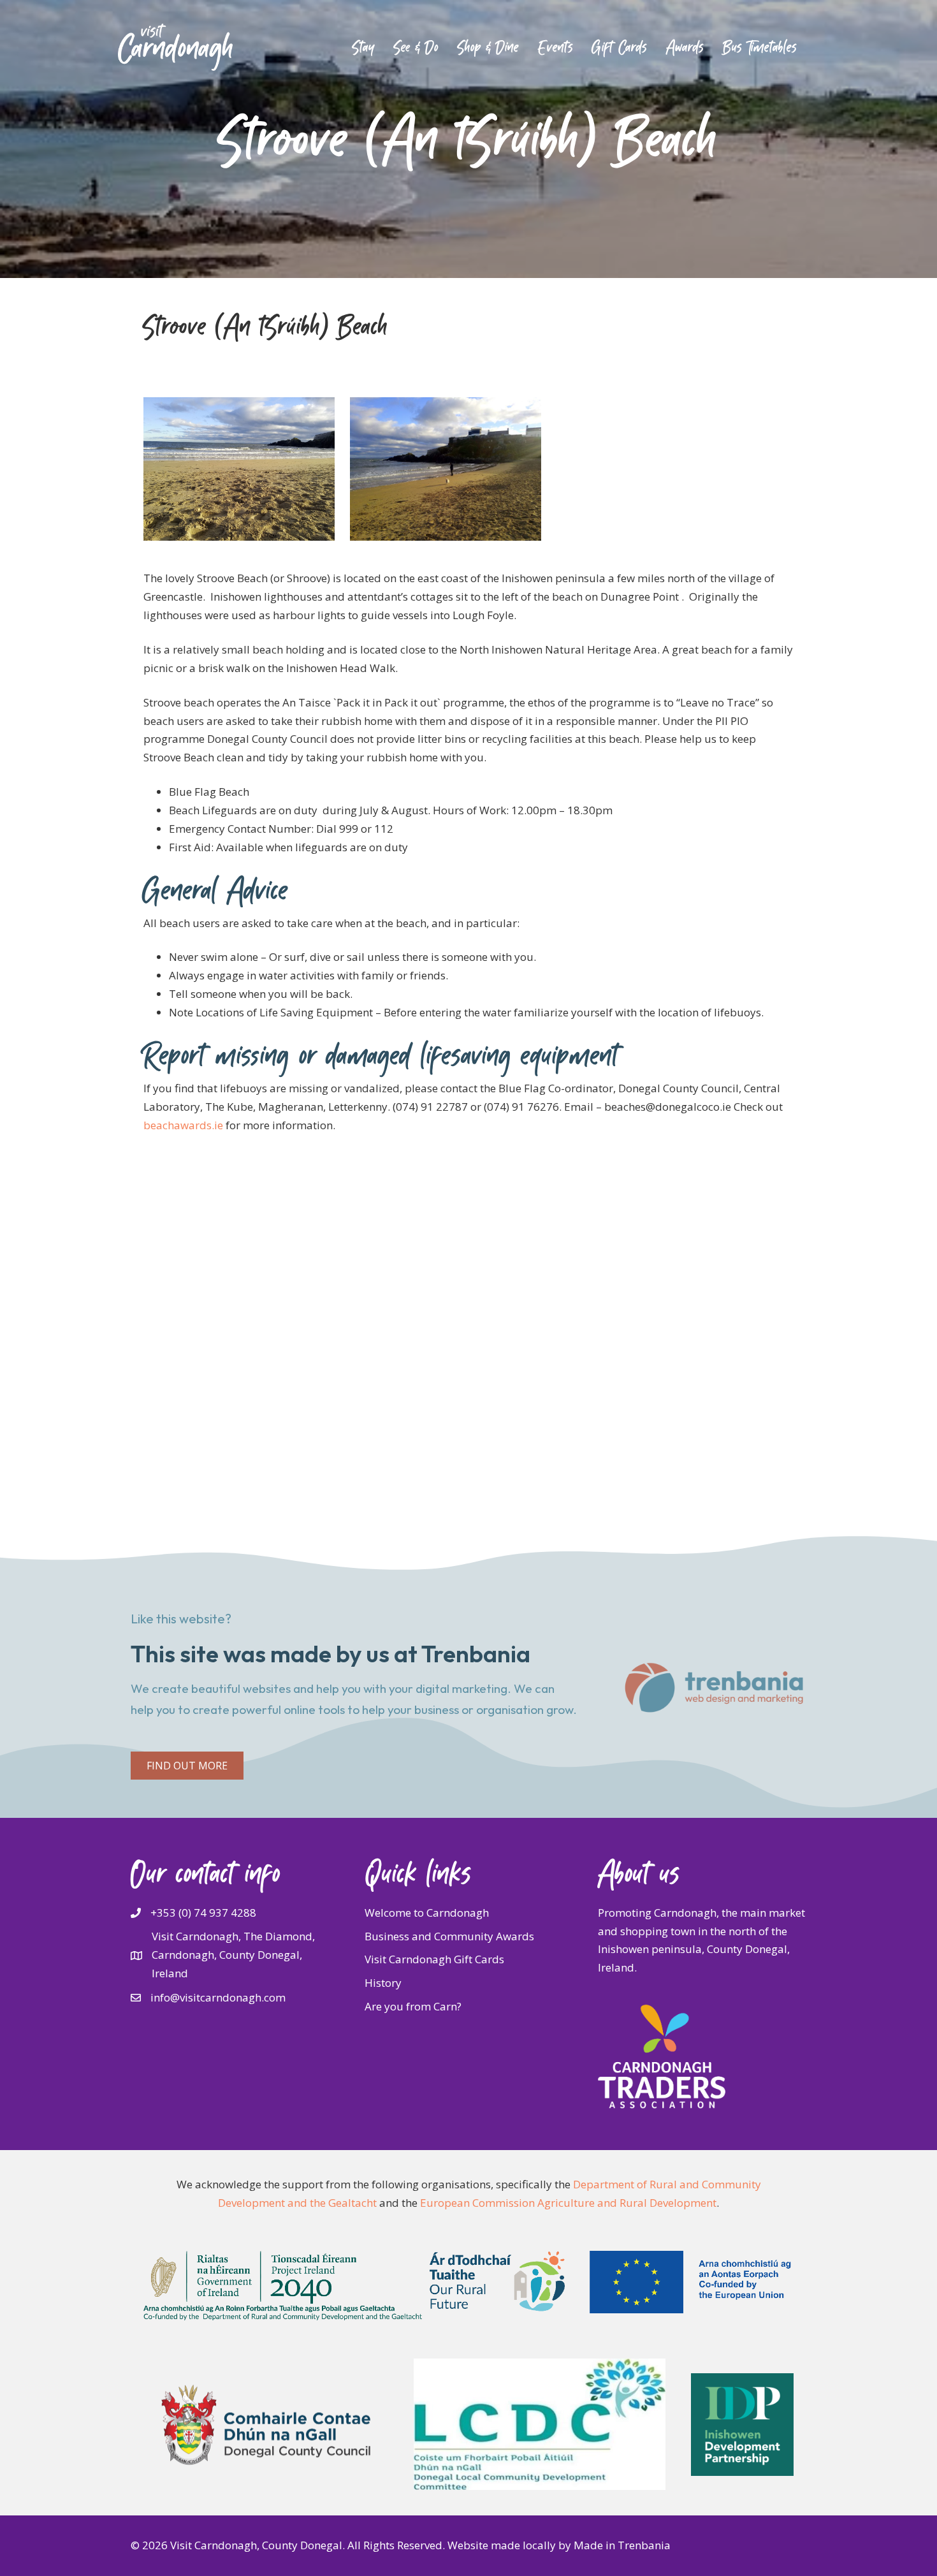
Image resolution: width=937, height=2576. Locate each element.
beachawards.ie (183, 1125)
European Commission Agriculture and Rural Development (568, 2203)
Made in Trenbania (622, 2545)
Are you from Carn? (413, 2006)
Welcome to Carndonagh (427, 1913)
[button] (187, 1766)
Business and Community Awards (449, 1936)
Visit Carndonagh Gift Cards (434, 1959)
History (383, 1983)
